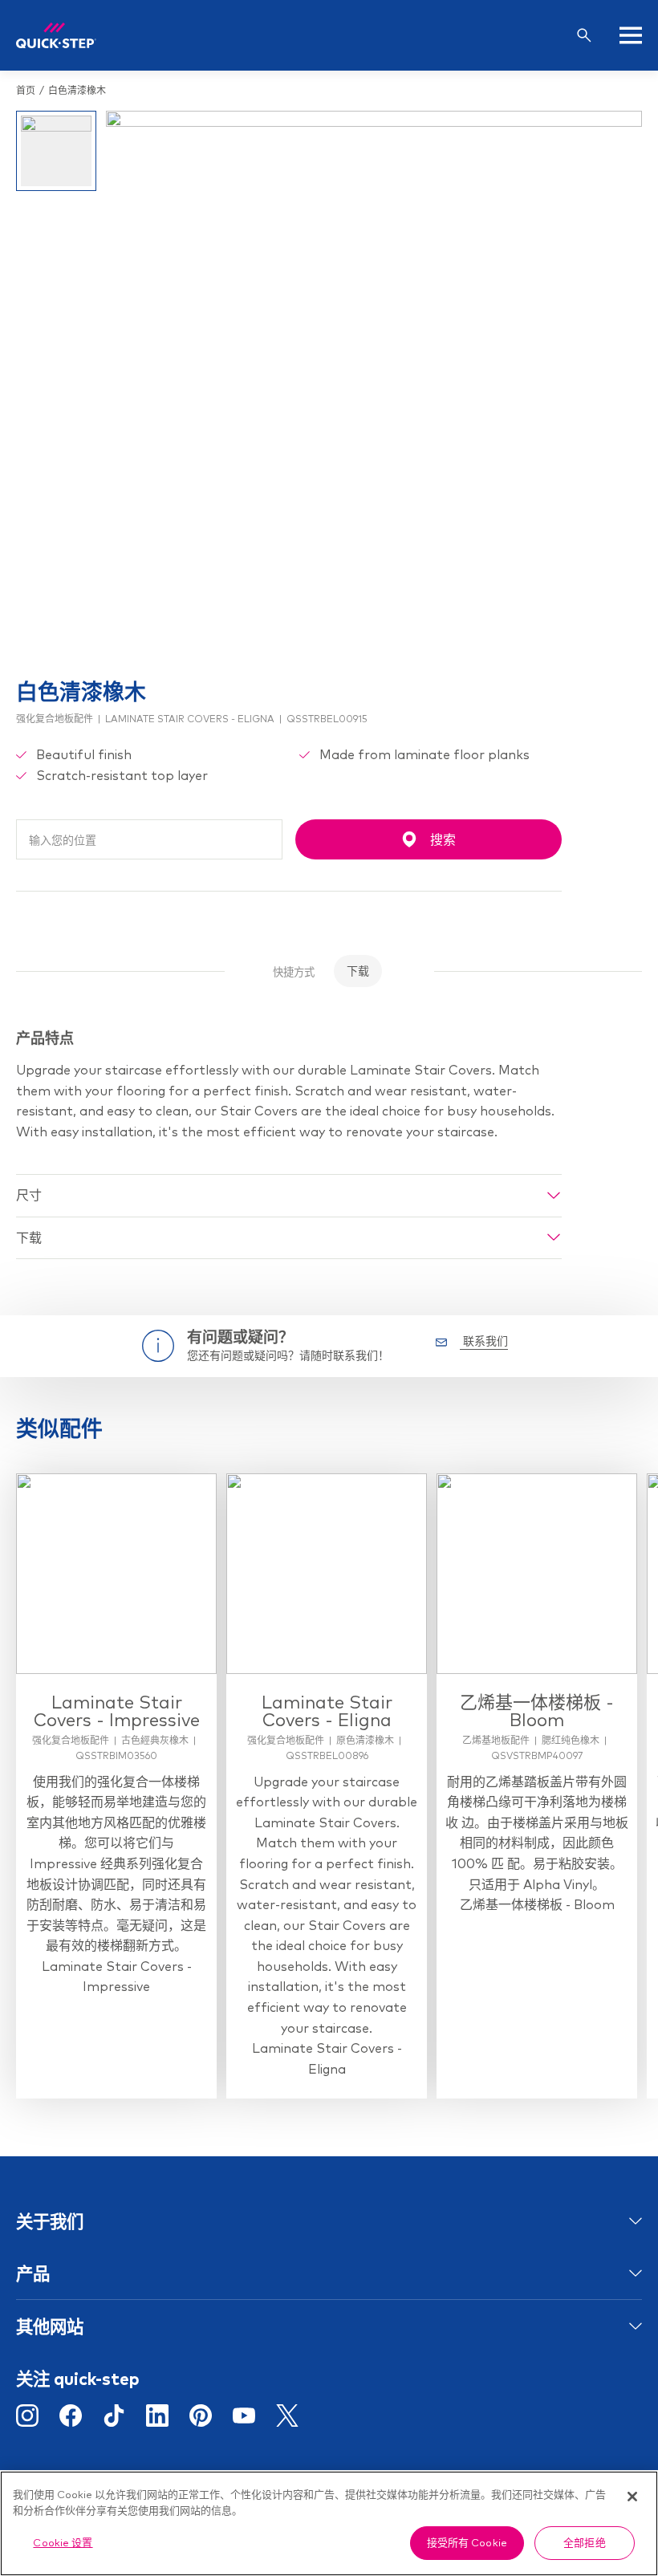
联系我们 (484, 1341)
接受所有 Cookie (467, 2542)
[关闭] (632, 2497)
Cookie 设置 (63, 2542)
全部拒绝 (585, 2542)
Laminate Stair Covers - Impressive (117, 1711)
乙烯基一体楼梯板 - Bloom (537, 1711)
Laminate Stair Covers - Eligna (327, 1711)
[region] (329, 2523)
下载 (358, 971)
